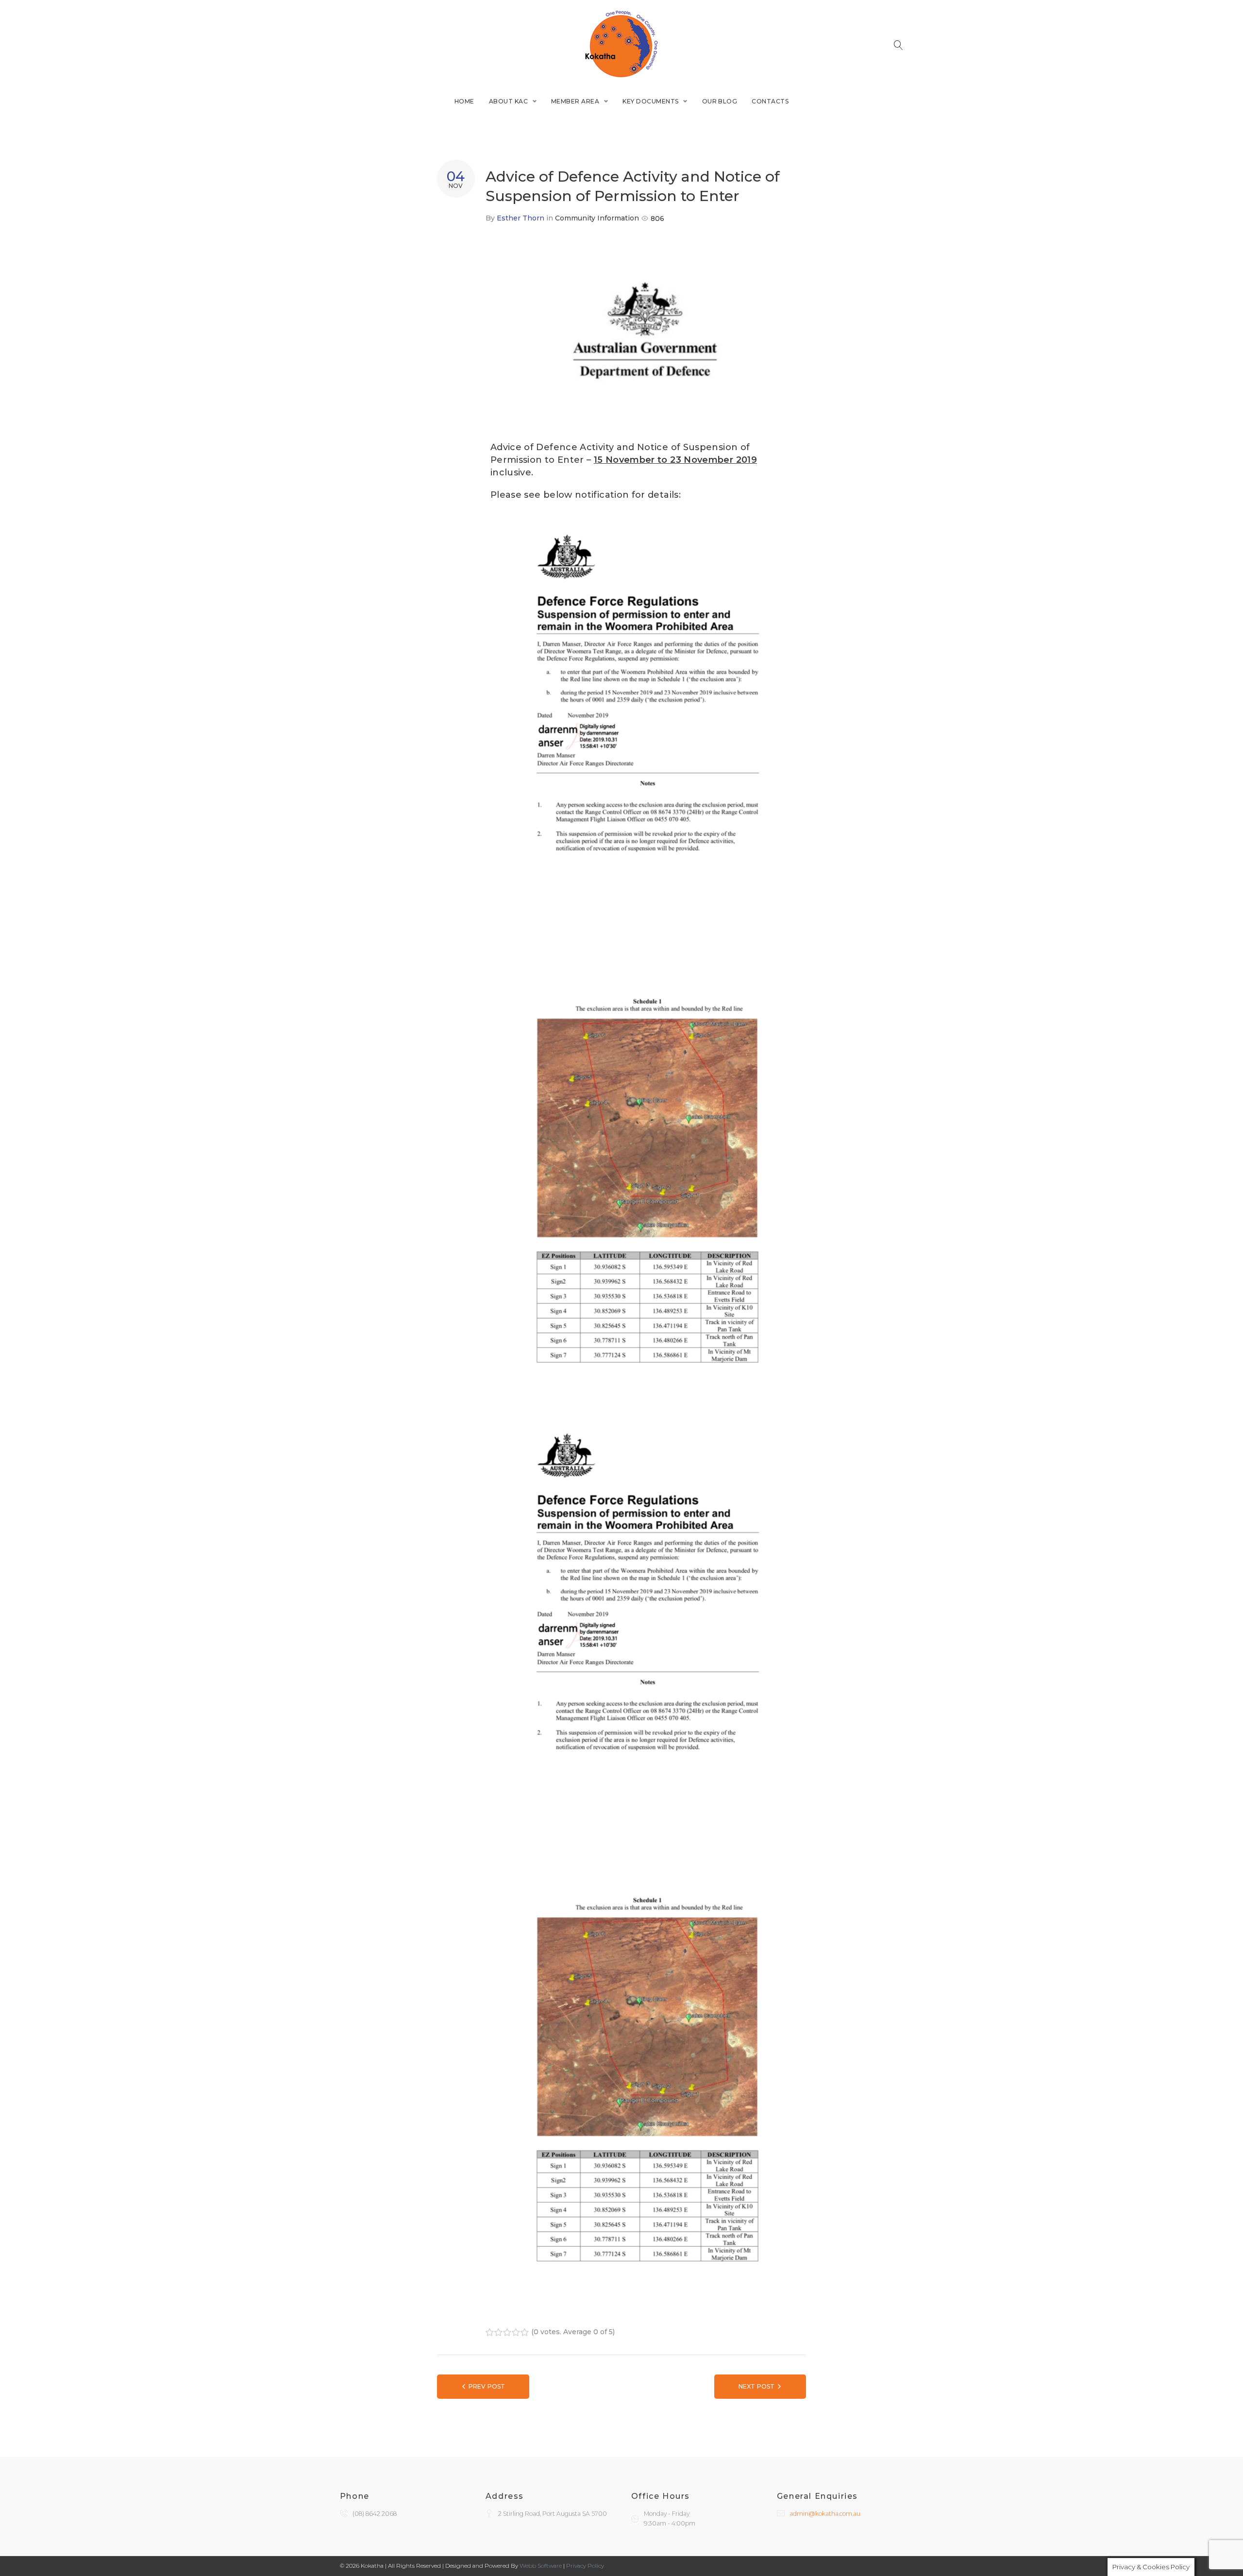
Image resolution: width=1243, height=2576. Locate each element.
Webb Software (541, 2566)
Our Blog (720, 101)
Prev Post (487, 2386)
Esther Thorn (521, 218)
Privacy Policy (585, 2566)
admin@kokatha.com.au (825, 2514)
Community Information (597, 218)
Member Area (575, 101)
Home (464, 101)
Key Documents (650, 101)
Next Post (756, 2386)
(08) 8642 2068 (375, 2514)
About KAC (508, 101)
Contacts (770, 101)
